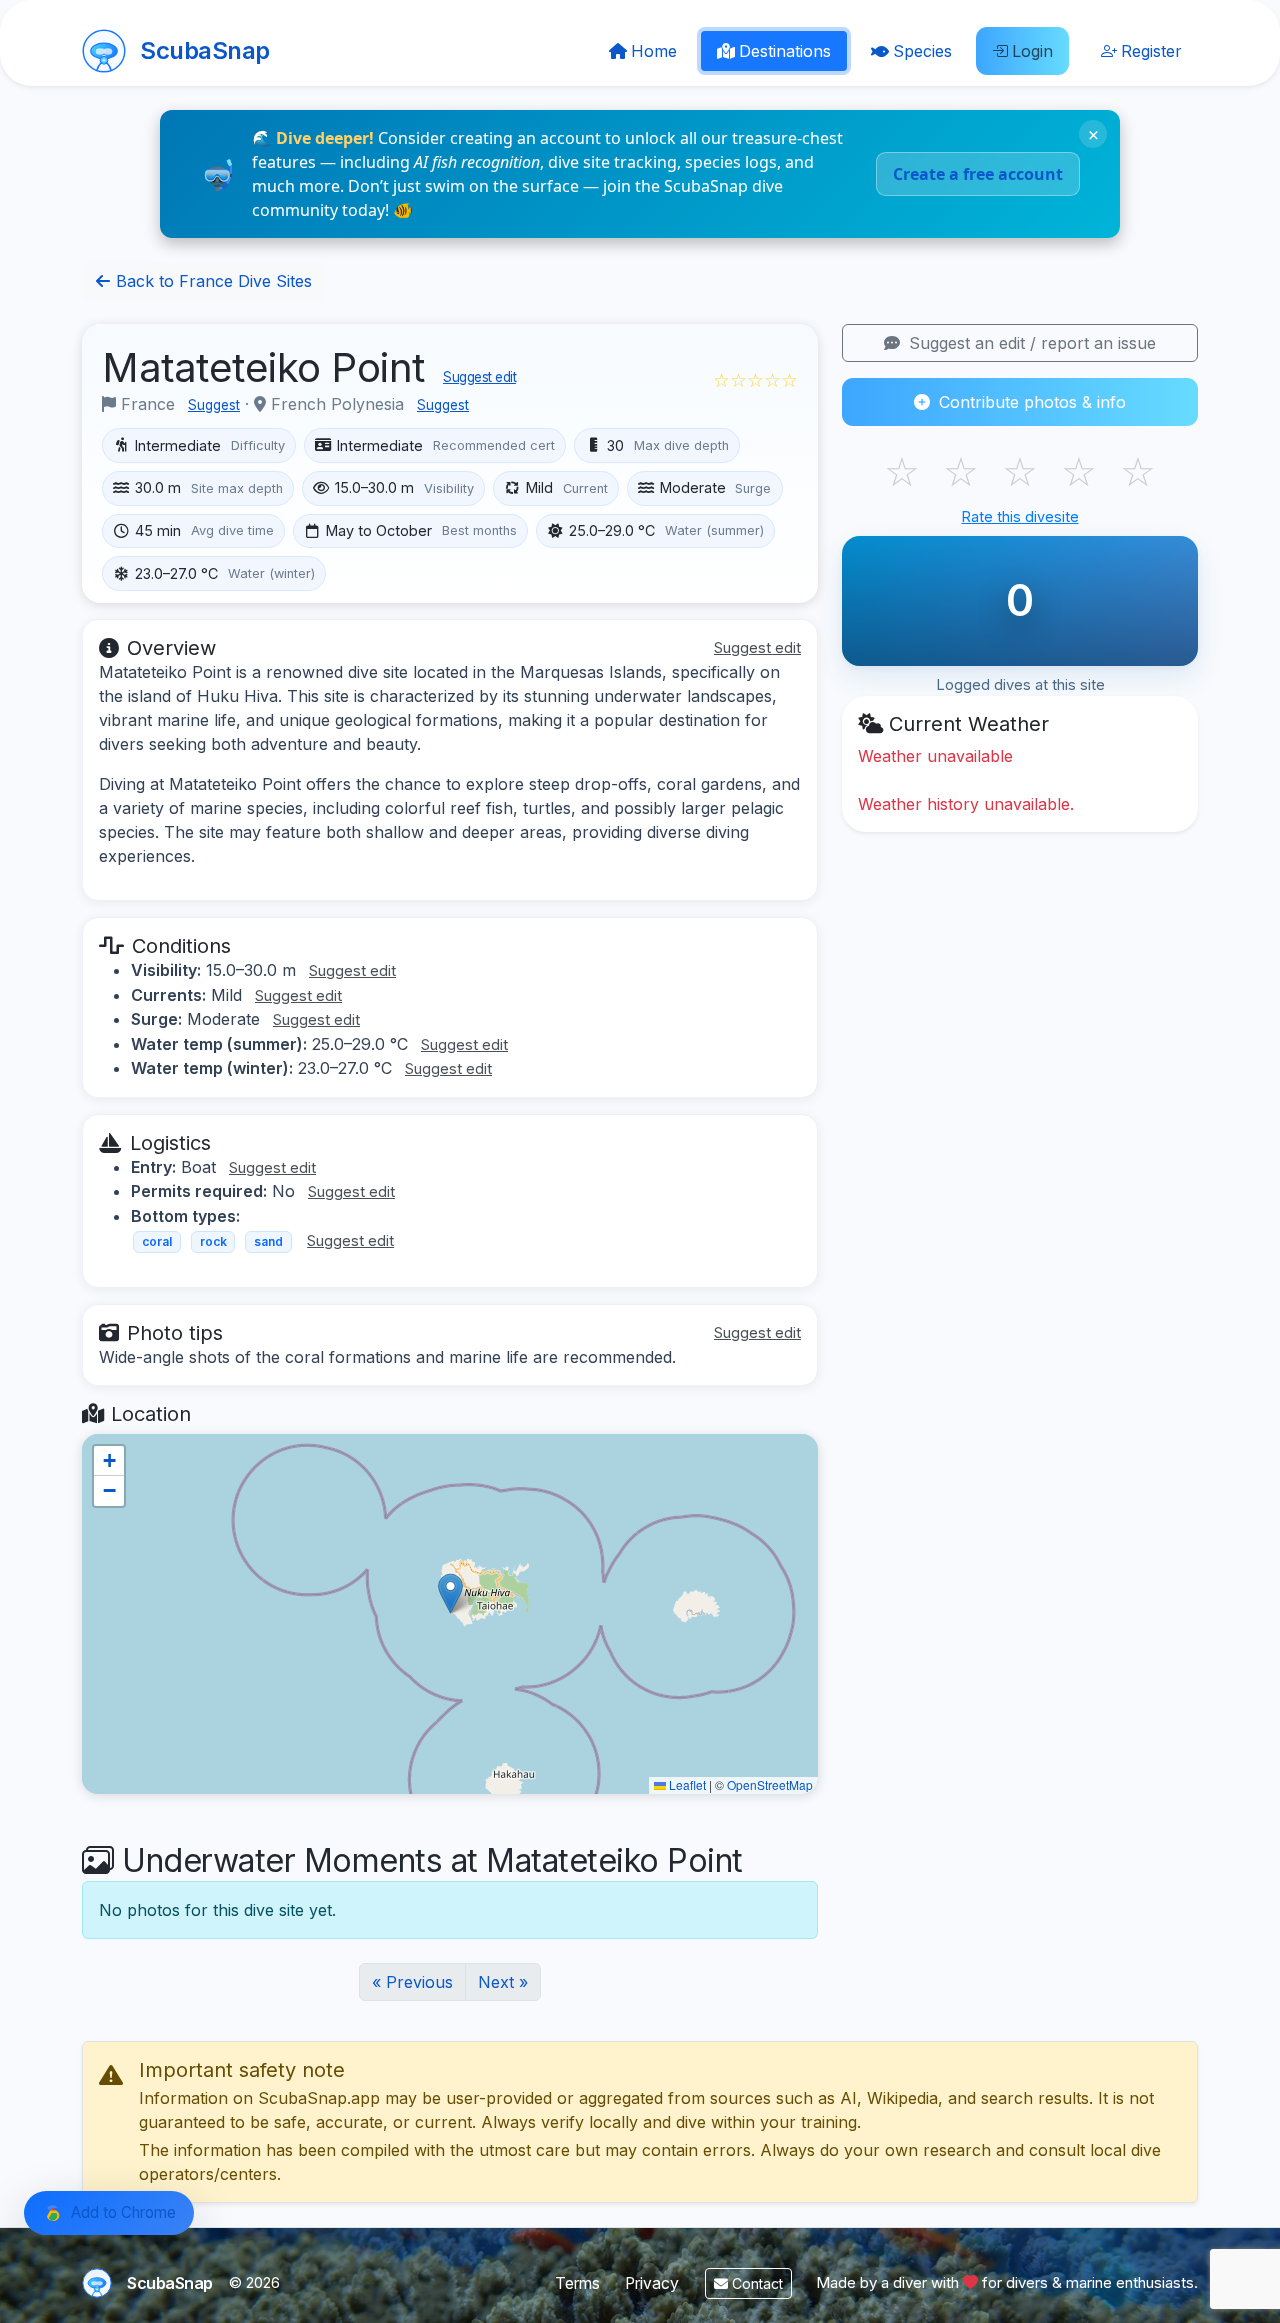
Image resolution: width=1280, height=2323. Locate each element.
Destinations (785, 51)
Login (1032, 51)
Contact (755, 2283)
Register (1151, 51)
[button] (450, 1593)
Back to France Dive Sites (211, 281)
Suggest (214, 405)
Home (654, 51)
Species (922, 51)
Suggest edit (479, 377)
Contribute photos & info (1030, 402)
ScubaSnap (205, 50)
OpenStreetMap (770, 1784)
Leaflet (686, 1784)
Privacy (652, 2283)
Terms (577, 2283)
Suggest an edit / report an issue (1030, 343)
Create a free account (978, 174)
